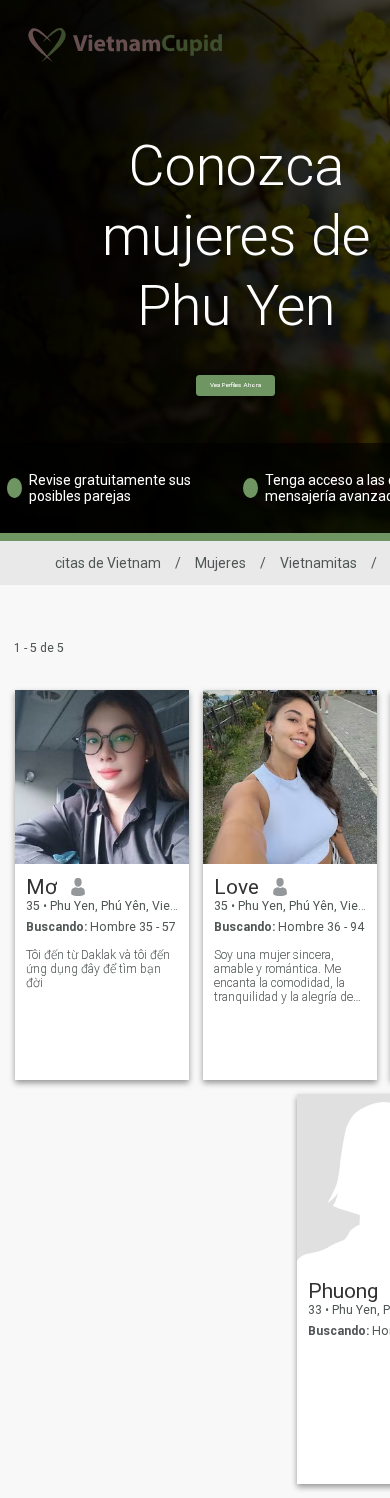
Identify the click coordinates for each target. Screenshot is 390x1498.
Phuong (343, 1291)
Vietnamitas (318, 563)
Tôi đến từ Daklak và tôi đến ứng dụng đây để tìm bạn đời (98, 969)
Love (236, 887)
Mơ (41, 887)
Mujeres (220, 563)
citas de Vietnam (108, 563)
